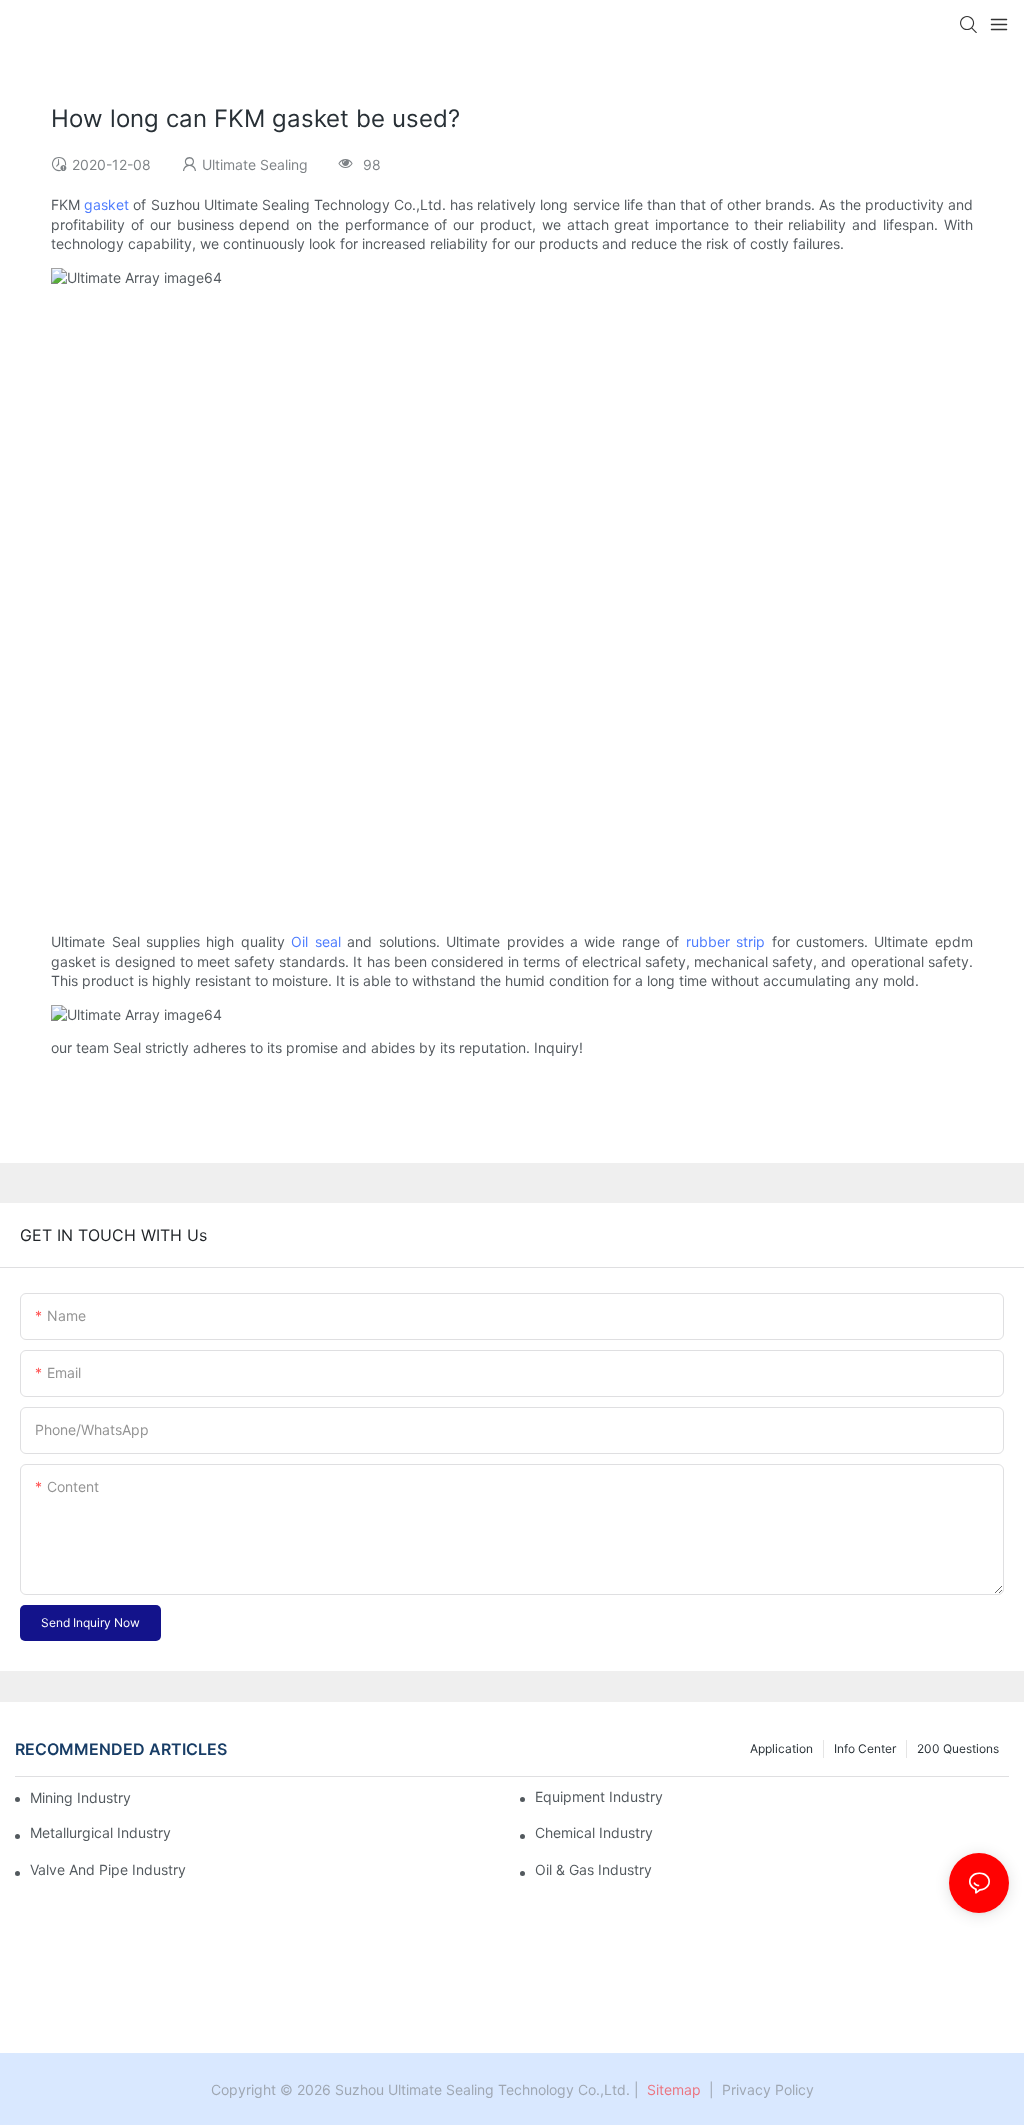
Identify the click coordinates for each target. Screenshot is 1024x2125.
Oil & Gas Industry (593, 1870)
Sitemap (672, 2089)
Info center (865, 1748)
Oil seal (315, 941)
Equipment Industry (599, 1797)
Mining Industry (80, 1797)
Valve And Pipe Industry (108, 1870)
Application (781, 1748)
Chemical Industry (594, 1833)
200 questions (958, 1748)
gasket (106, 204)
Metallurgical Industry (100, 1833)
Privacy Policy (768, 2089)
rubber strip (725, 941)
